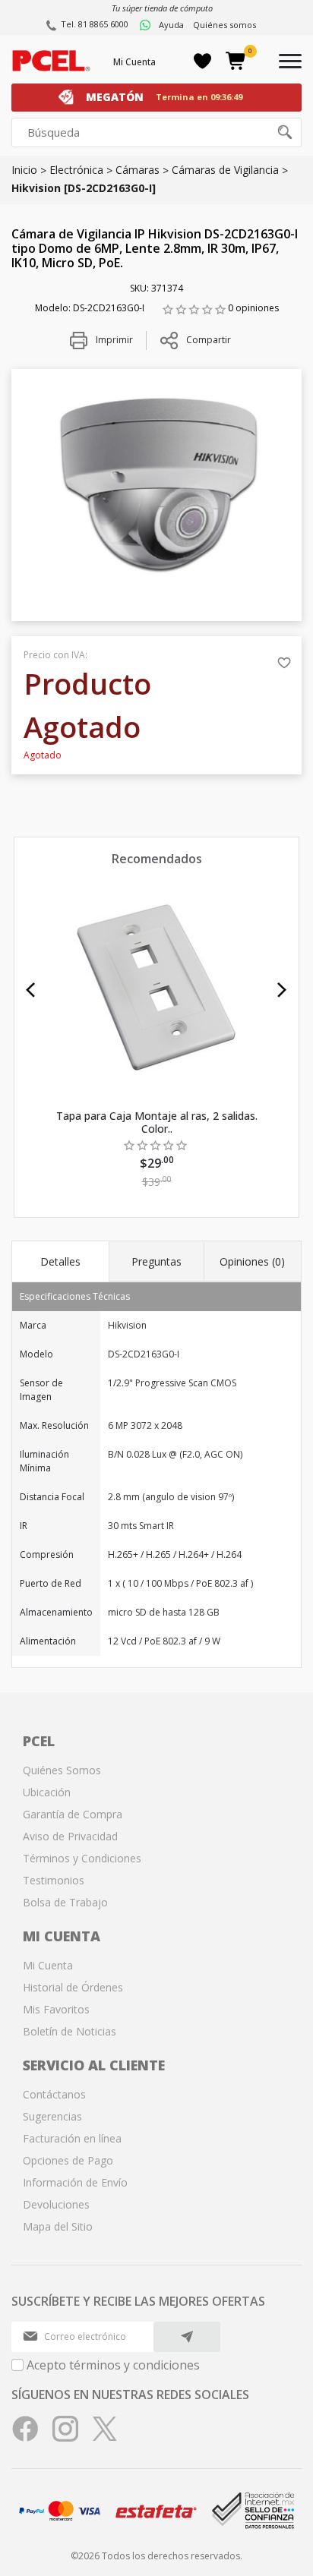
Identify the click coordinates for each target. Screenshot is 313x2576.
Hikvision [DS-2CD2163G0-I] (84, 188)
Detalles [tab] (60, 1261)
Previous (31, 990)
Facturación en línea (72, 2138)
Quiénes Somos (62, 1770)
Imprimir (113, 340)
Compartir (209, 340)
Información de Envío (75, 2182)
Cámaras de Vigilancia (225, 170)
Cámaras (138, 170)
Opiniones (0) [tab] (252, 1261)
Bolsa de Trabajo (65, 1902)
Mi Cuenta (134, 62)
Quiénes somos (224, 25)
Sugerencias (52, 2116)
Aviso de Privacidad (70, 1836)
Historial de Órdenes (73, 1987)
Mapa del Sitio (58, 2226)
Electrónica (76, 170)
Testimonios (54, 1880)
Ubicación (47, 1792)
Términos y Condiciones (82, 1858)
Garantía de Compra (73, 1814)
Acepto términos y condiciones (113, 2365)
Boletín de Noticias (70, 2031)
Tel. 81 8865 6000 (95, 24)
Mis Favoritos (56, 2009)
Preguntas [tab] (156, 1261)
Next (282, 990)
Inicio (24, 170)
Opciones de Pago (68, 2160)
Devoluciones (56, 2204)
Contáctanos (54, 2094)
